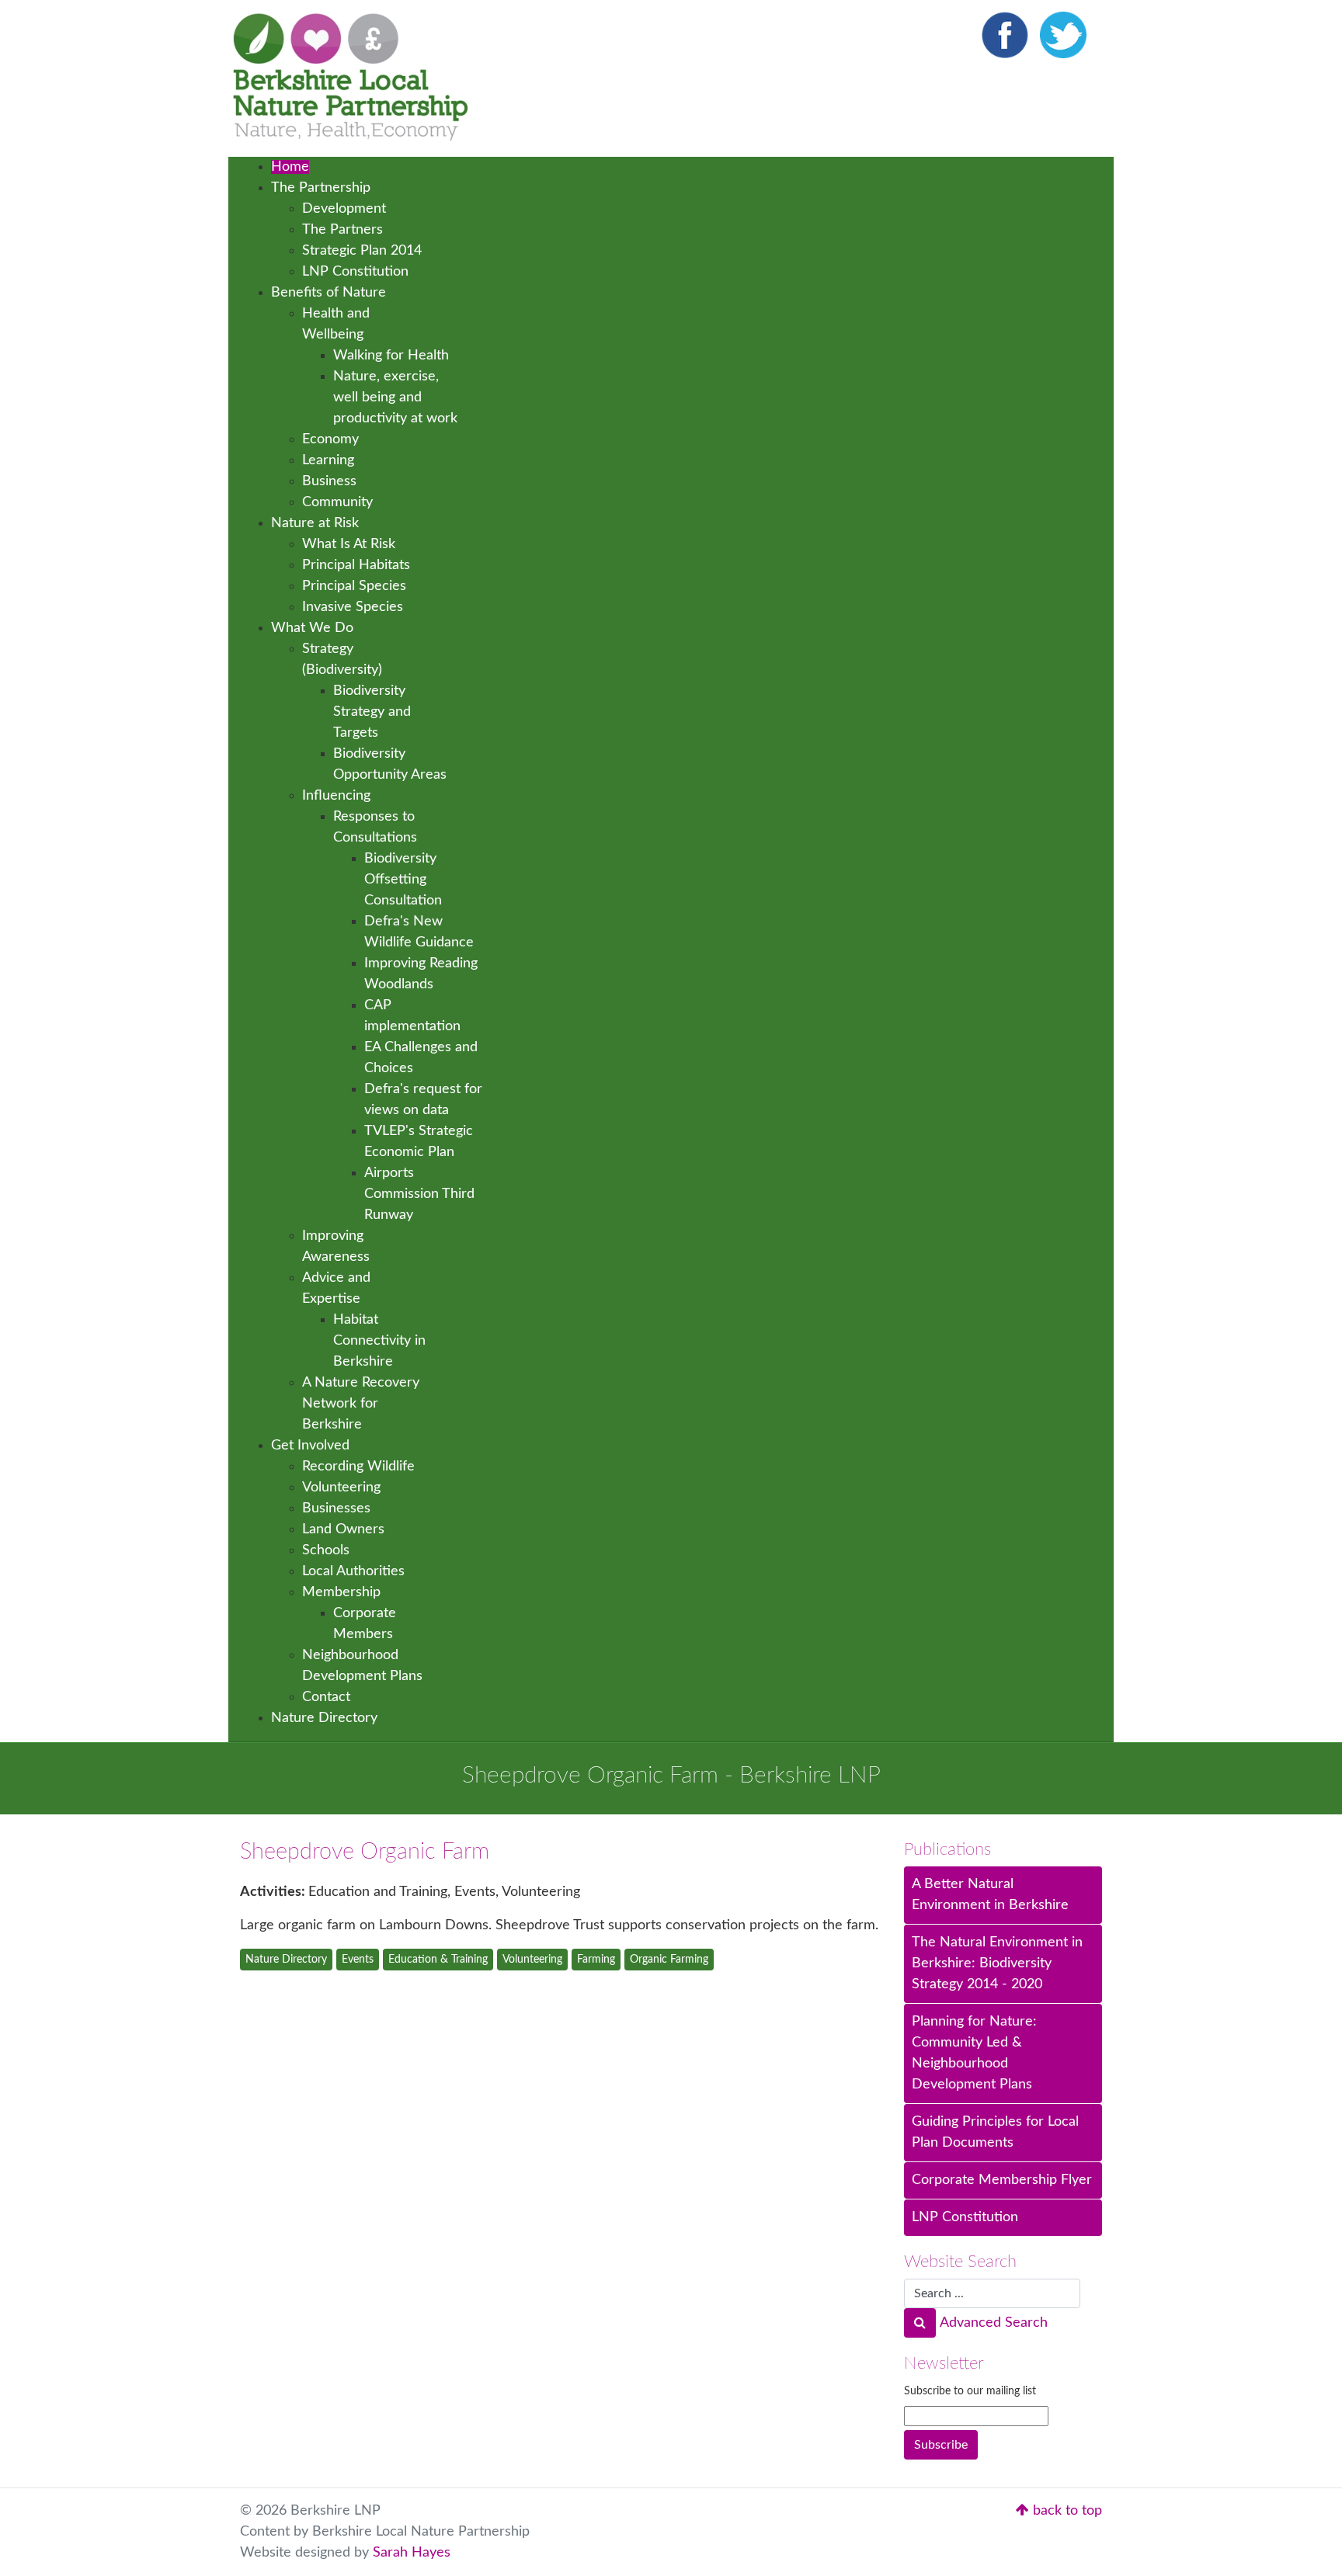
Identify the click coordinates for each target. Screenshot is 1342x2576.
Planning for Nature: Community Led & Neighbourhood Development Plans (974, 2053)
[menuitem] (290, 167)
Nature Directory (286, 1960)
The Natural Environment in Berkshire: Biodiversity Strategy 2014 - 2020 (997, 1963)
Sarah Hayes (412, 2553)
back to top (1066, 2511)
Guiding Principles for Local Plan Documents (995, 2132)
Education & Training (438, 1960)
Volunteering (532, 1960)
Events (358, 1960)
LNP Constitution (965, 2217)
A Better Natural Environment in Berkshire (990, 1895)
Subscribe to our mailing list (970, 2391)
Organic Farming (669, 1960)
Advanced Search (994, 2323)
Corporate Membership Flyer (1002, 2180)
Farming (596, 1960)
